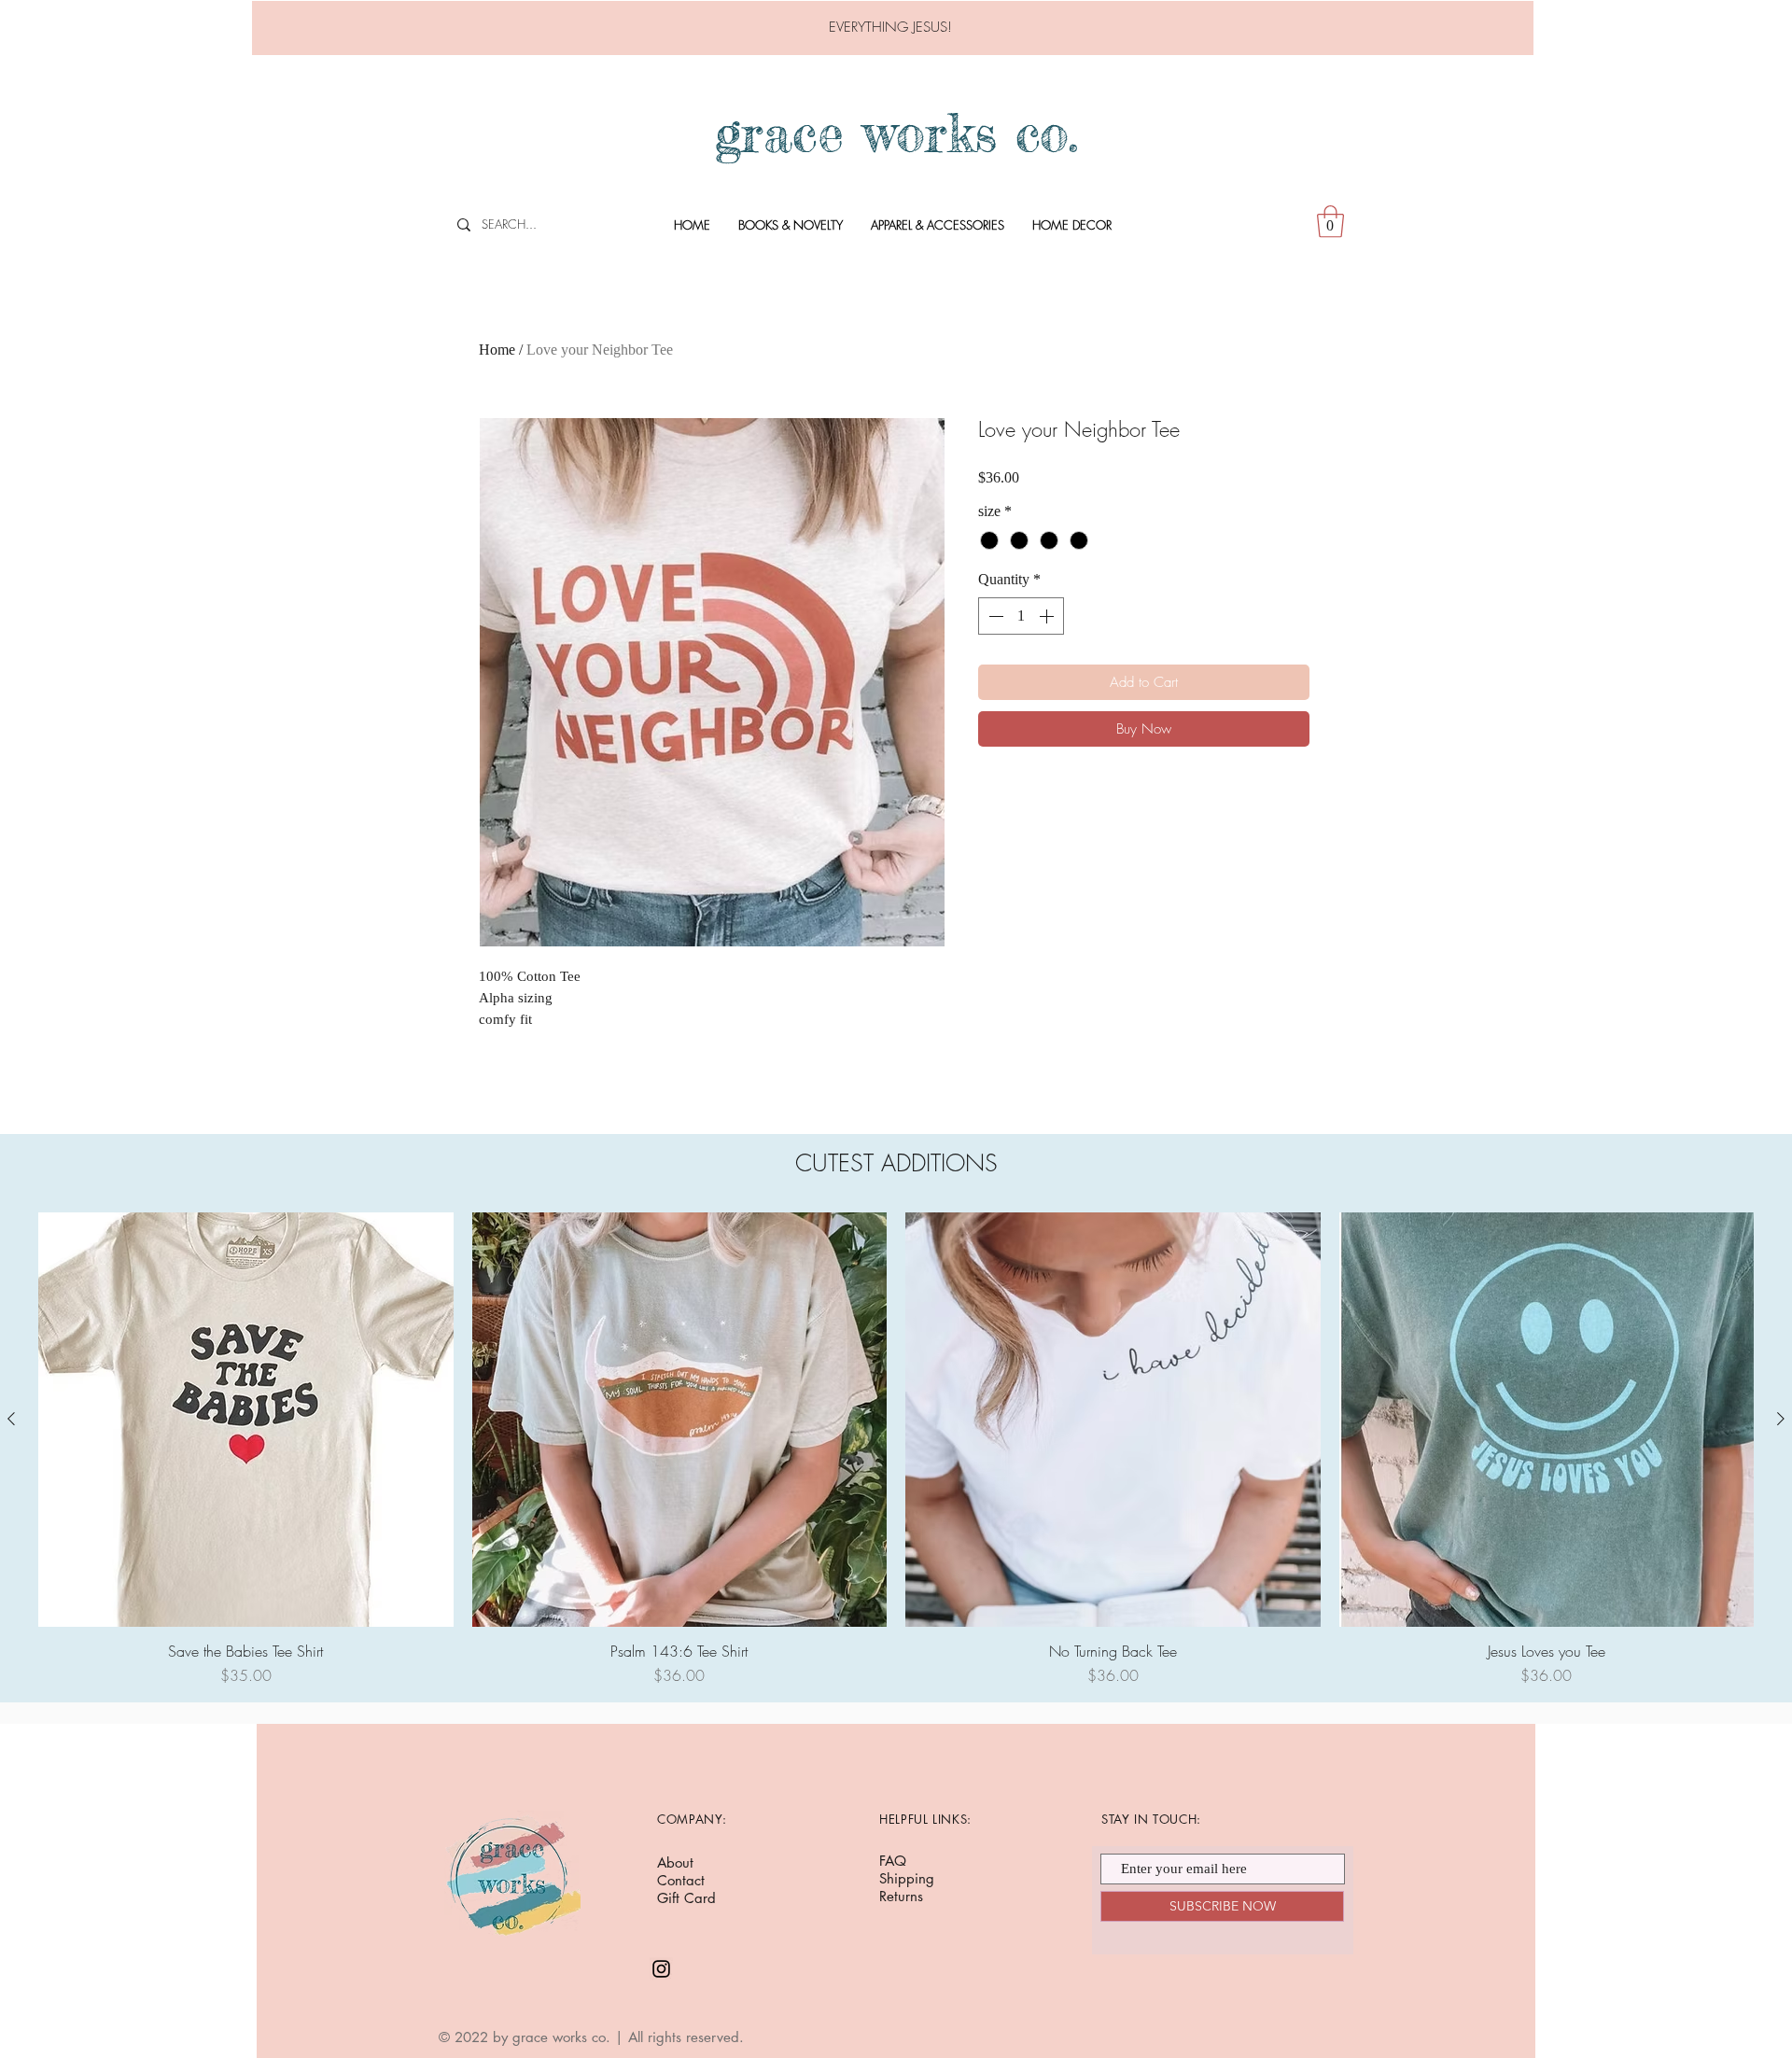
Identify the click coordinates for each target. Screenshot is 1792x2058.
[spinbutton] (1021, 616)
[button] (1330, 222)
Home (497, 350)
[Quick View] (246, 1420)
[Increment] (1048, 616)
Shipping (907, 1878)
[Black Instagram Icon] (661, 1969)
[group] (896, 1450)
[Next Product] (1781, 1419)
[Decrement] (994, 616)
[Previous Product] (11, 1419)
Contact (681, 1880)
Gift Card (686, 1898)
